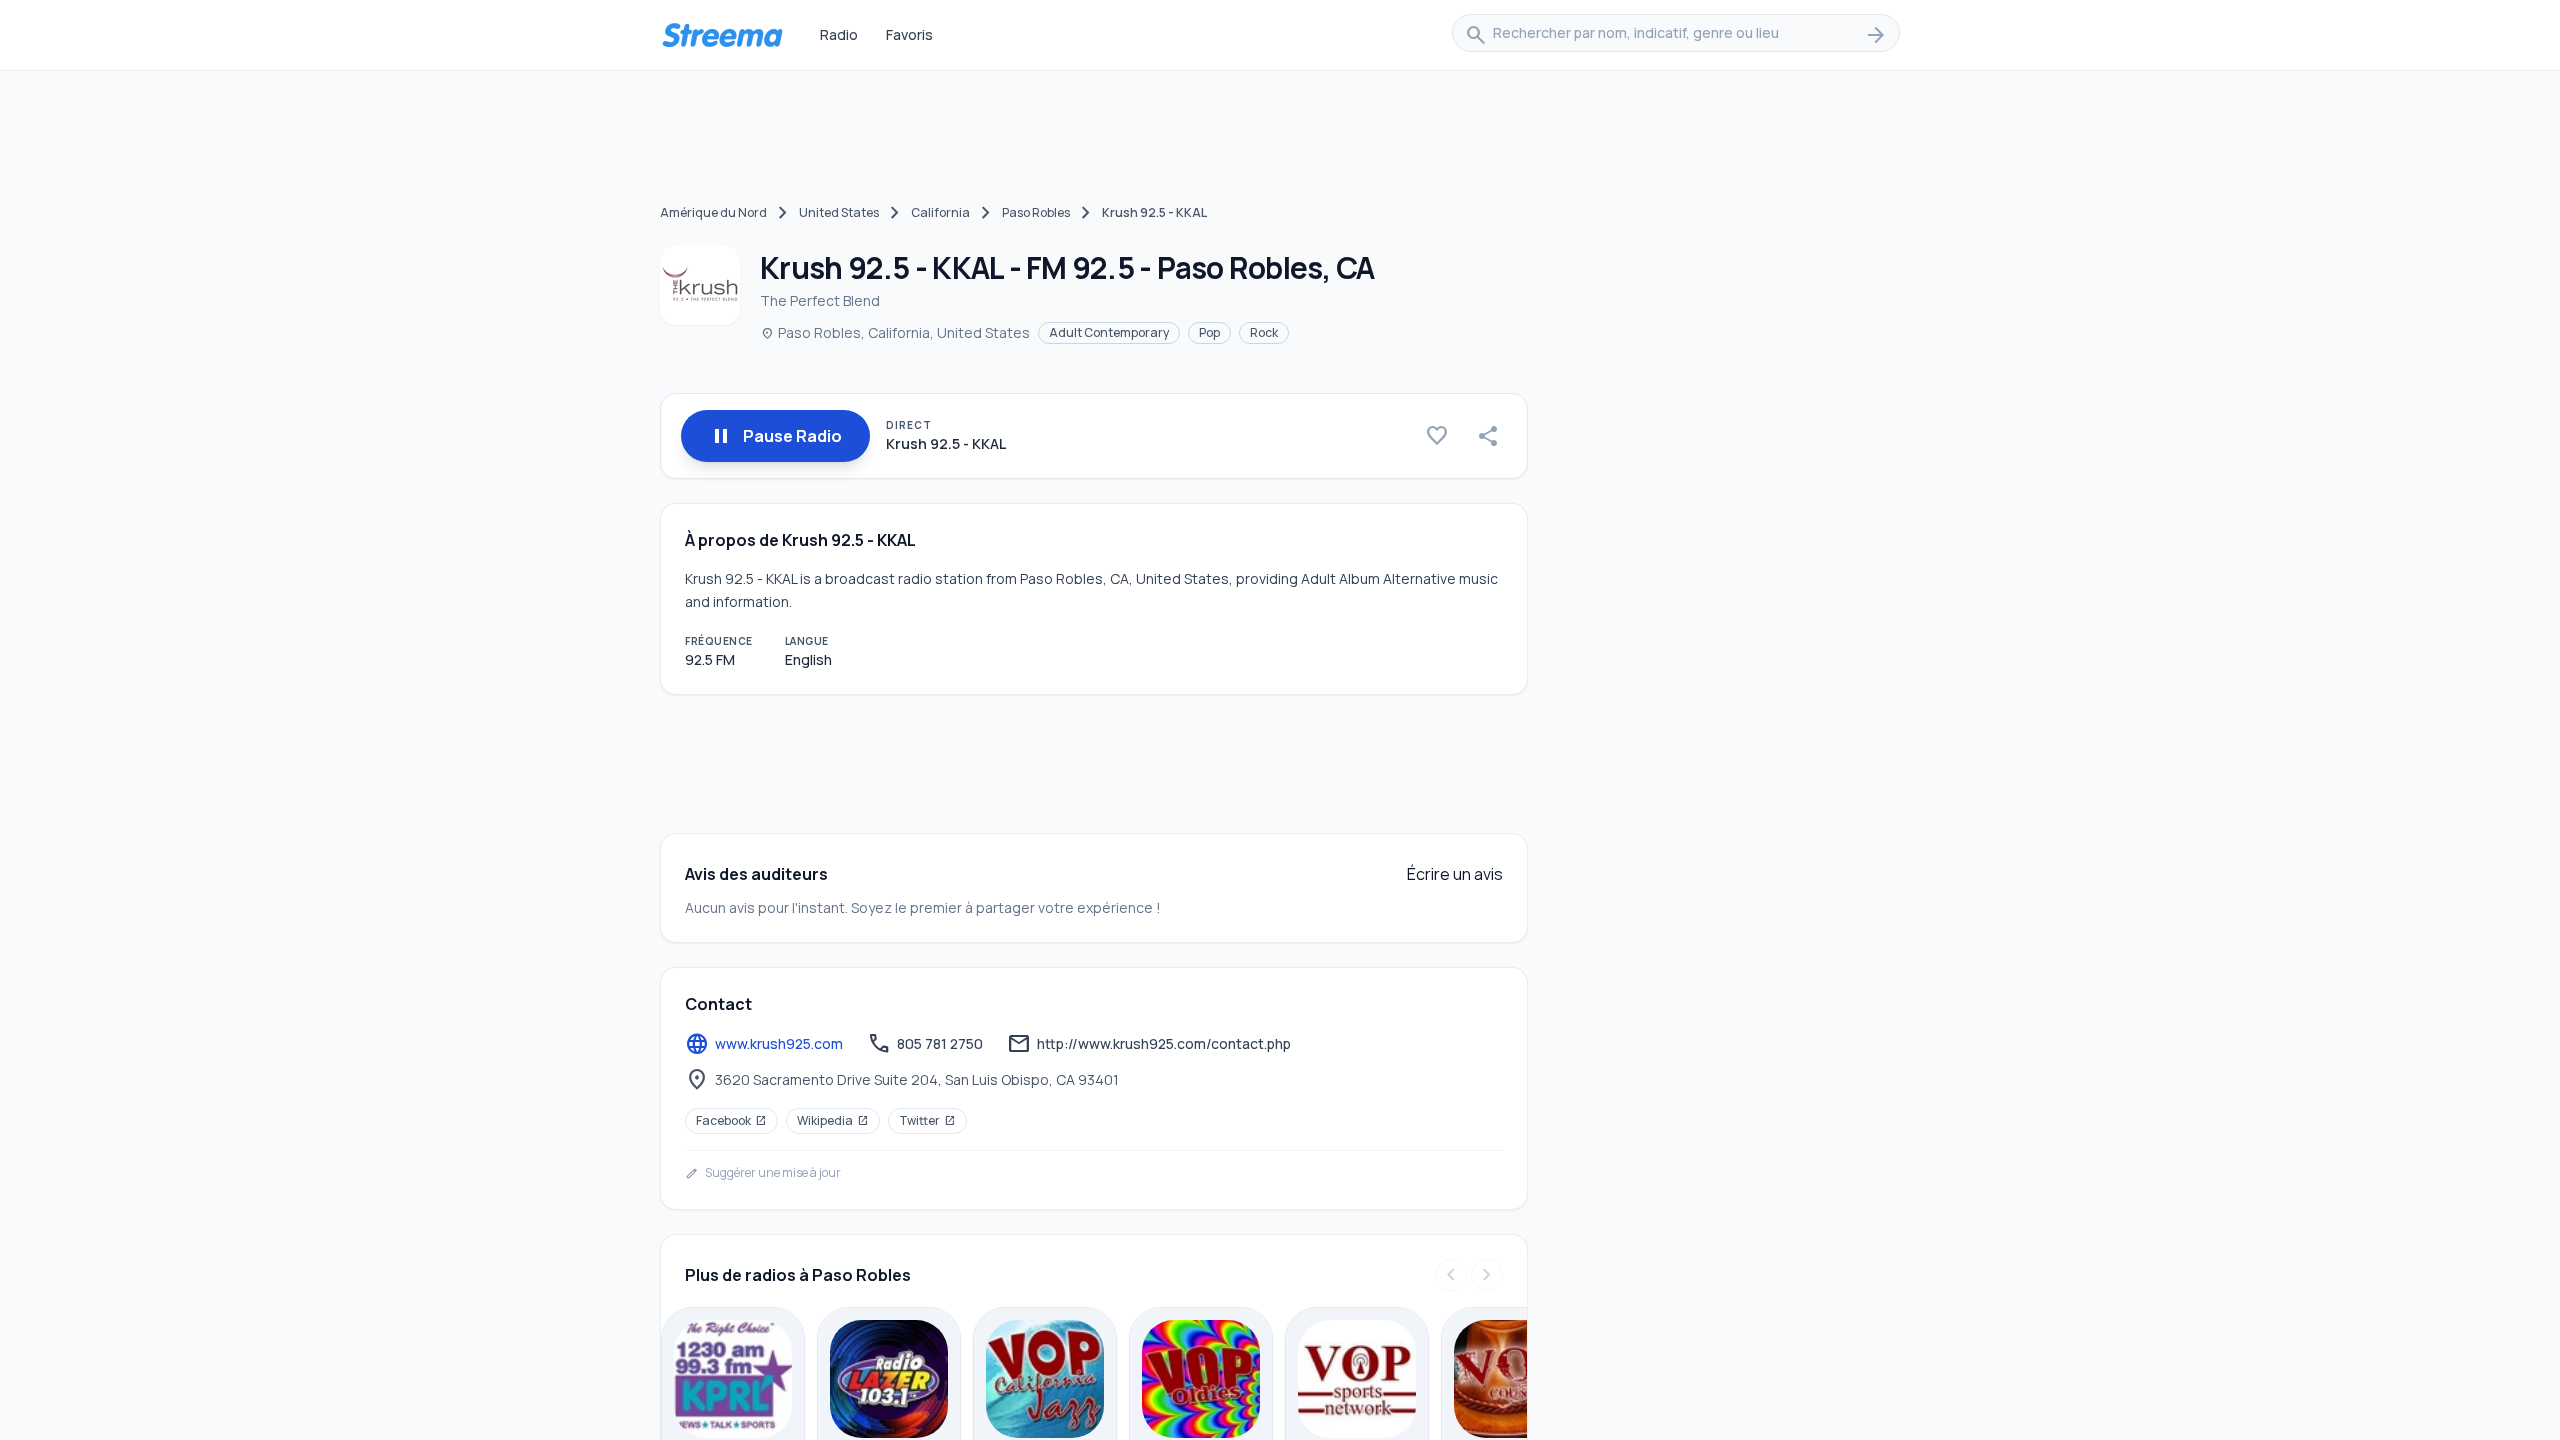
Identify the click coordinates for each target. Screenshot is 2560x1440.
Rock (1264, 332)
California (940, 212)
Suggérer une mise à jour (763, 1173)
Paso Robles (1036, 212)
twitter (927, 1120)
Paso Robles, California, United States (895, 332)
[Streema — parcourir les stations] (722, 35)
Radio (839, 34)
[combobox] (1676, 35)
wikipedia (833, 1120)
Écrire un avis (1455, 874)
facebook (731, 1120)
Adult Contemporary (1109, 332)
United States (839, 212)
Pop (1209, 332)
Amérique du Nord (713, 212)
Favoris (909, 34)
